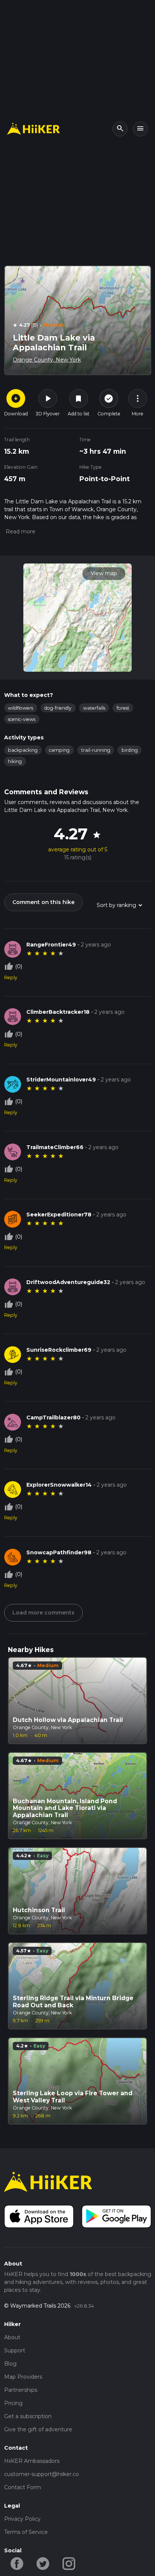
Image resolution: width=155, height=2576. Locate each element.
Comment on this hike (43, 902)
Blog (10, 2364)
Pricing (13, 2403)
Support (15, 2350)
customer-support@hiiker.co (42, 2474)
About (12, 2337)
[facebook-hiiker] (17, 2563)
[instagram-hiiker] (69, 2563)
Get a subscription (28, 2416)
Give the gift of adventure (38, 2429)
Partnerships (21, 2390)
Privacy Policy (22, 2519)
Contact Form (23, 2487)
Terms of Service (26, 2532)
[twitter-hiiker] (43, 2563)
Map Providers (23, 2377)
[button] (20, 532)
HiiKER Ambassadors (32, 2461)
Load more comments (43, 1613)
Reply (11, 978)
